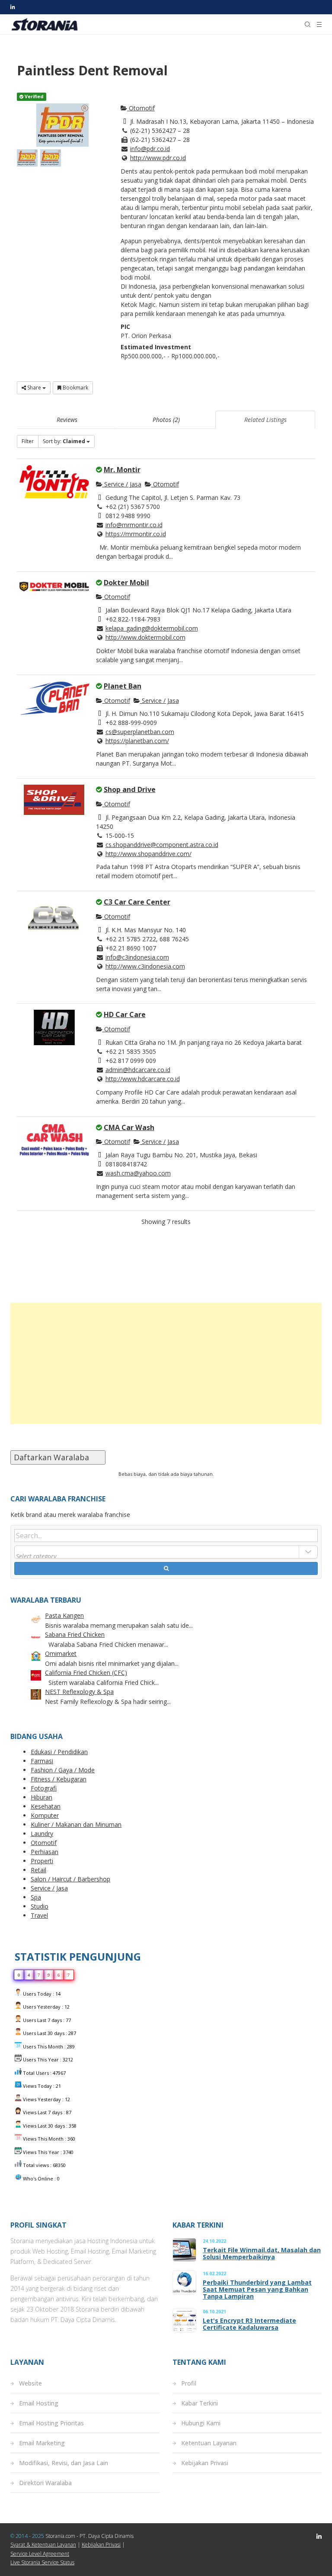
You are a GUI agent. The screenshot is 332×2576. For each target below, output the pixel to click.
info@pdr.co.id (150, 149)
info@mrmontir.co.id (134, 525)
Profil (189, 2383)
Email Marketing (42, 2443)
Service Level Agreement (40, 2554)
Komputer (45, 1815)
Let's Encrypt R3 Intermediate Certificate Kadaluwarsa (249, 2324)
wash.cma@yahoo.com (138, 1173)
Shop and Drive (130, 789)
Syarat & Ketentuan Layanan (43, 2545)
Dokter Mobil (126, 583)
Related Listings (265, 420)
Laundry (42, 1834)
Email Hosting (39, 2403)
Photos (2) (166, 420)
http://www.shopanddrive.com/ (148, 854)
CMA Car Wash (129, 1127)
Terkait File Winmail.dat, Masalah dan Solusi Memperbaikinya (262, 2254)
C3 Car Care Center (137, 902)
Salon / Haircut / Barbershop (70, 1879)
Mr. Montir (122, 470)
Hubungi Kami (201, 2423)
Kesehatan (46, 1806)
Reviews (67, 420)
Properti (42, 1861)
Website (30, 2383)
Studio (40, 1906)
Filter (28, 441)
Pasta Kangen (64, 1615)
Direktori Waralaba (45, 2483)
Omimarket (61, 1653)
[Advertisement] (166, 1363)
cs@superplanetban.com (140, 732)
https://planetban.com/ (137, 741)
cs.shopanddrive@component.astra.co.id (162, 845)
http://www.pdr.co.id (158, 158)
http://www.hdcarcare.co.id (143, 1079)
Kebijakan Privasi (205, 2463)
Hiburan (41, 1797)
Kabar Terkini (200, 2403)
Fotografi (44, 1788)
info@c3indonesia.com (137, 957)
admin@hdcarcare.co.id (138, 1070)
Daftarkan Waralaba (58, 1457)
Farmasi (42, 1761)
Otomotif (141, 108)
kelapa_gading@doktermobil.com (152, 628)
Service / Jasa (122, 484)
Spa (36, 1897)
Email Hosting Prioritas (51, 2423)
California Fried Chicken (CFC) (86, 1673)
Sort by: (64, 441)
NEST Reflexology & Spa (79, 1692)
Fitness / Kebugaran (59, 1779)
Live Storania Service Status (42, 2562)
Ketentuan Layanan (209, 2443)
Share (34, 388)
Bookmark (75, 388)
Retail (38, 1870)
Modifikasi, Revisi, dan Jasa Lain (64, 2463)
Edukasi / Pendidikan (59, 1752)
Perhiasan (45, 1852)
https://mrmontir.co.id (136, 534)
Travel (39, 1915)
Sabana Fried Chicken (75, 1634)
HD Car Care (125, 1014)
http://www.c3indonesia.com (145, 966)
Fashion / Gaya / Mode (63, 1770)
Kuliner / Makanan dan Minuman (76, 1824)
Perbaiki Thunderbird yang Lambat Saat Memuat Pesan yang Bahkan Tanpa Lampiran (257, 2289)
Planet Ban (123, 686)
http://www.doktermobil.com (145, 637)
